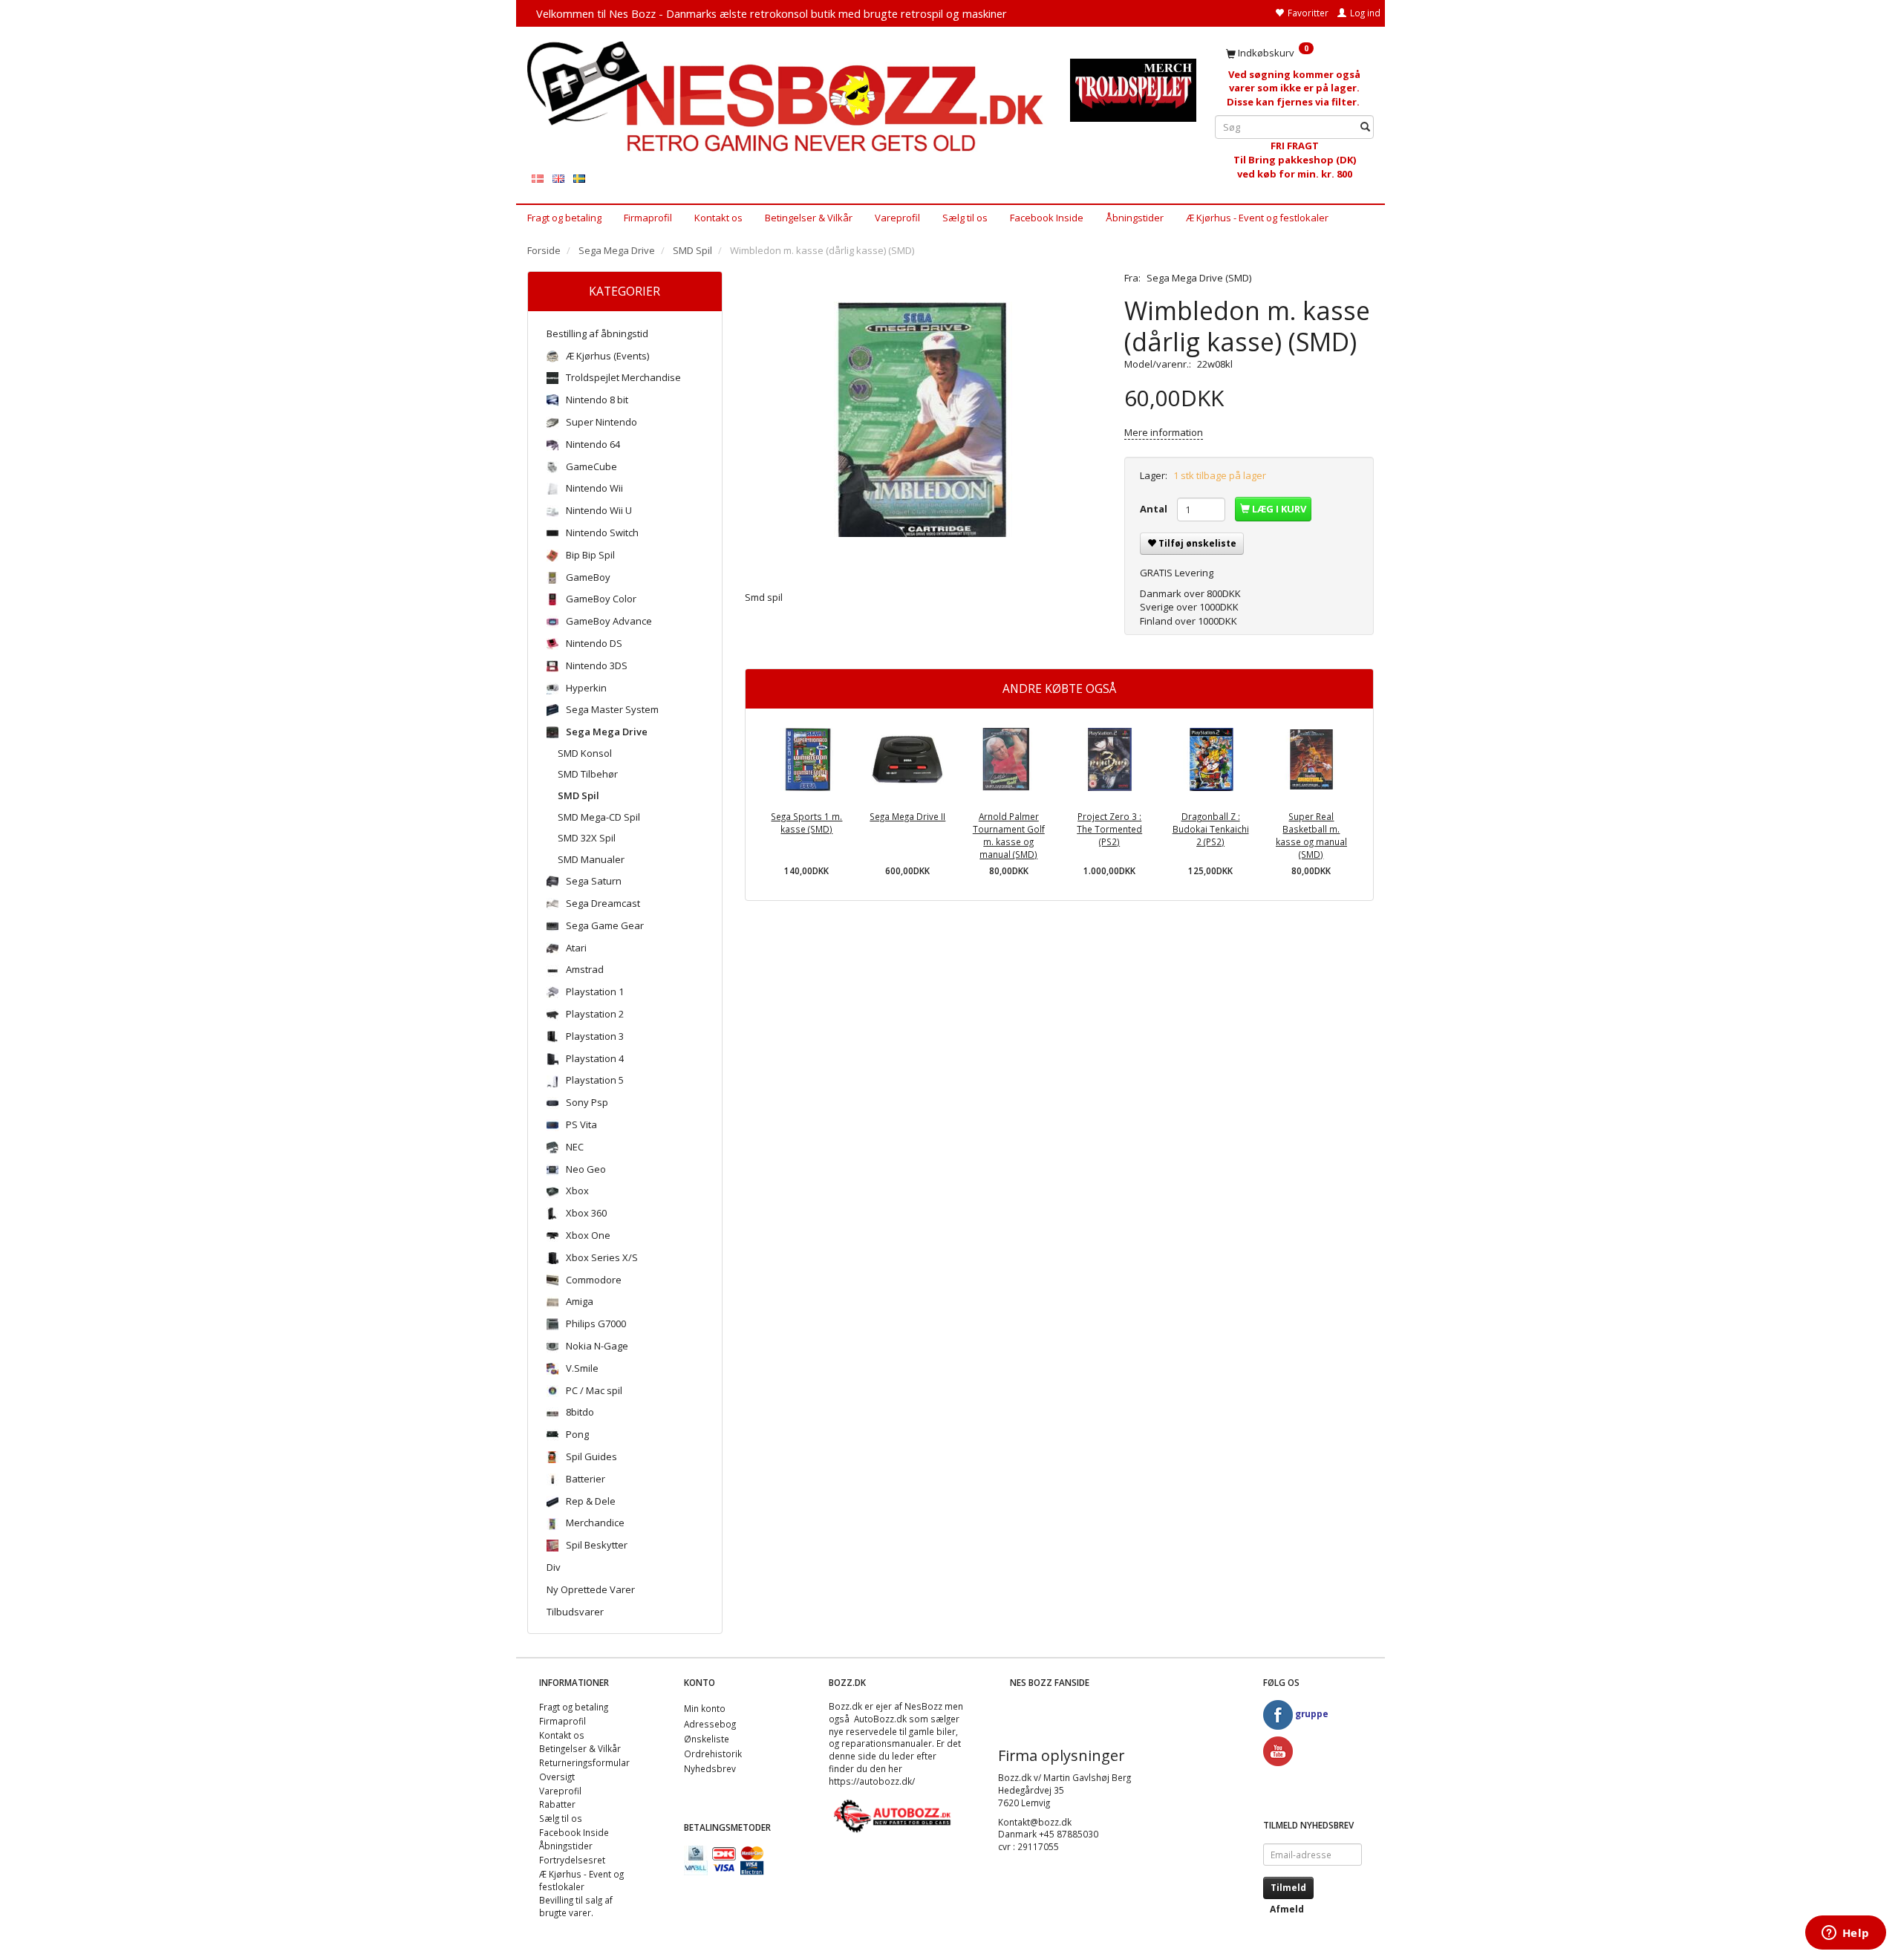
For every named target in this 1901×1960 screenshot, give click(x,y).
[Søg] (1365, 127)
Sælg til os (965, 218)
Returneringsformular (584, 1762)
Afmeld (1287, 1909)
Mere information (1164, 432)
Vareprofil (897, 218)
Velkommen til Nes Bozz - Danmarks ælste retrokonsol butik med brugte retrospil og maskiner (772, 13)
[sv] (579, 178)
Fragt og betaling (564, 218)
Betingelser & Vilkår (809, 218)
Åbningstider (1135, 218)
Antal (1155, 509)
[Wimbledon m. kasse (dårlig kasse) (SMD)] (924, 420)
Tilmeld (1288, 1888)
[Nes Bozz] (788, 98)
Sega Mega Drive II (907, 816)
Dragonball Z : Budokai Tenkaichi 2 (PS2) (1211, 828)
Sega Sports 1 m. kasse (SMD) (806, 823)
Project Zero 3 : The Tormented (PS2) (1109, 828)
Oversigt (557, 1777)
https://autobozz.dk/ (872, 1781)
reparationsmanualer (887, 1743)
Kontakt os (718, 218)
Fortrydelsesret (572, 1860)
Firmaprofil (648, 218)
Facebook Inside (1047, 218)
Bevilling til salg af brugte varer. (576, 1906)
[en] (558, 178)
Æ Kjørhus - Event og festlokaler (1257, 218)
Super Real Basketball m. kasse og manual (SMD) (1311, 835)
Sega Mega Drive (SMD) (1199, 278)
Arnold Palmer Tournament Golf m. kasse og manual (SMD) (1009, 835)
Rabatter (557, 1804)
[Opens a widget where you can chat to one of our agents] (1845, 1934)
